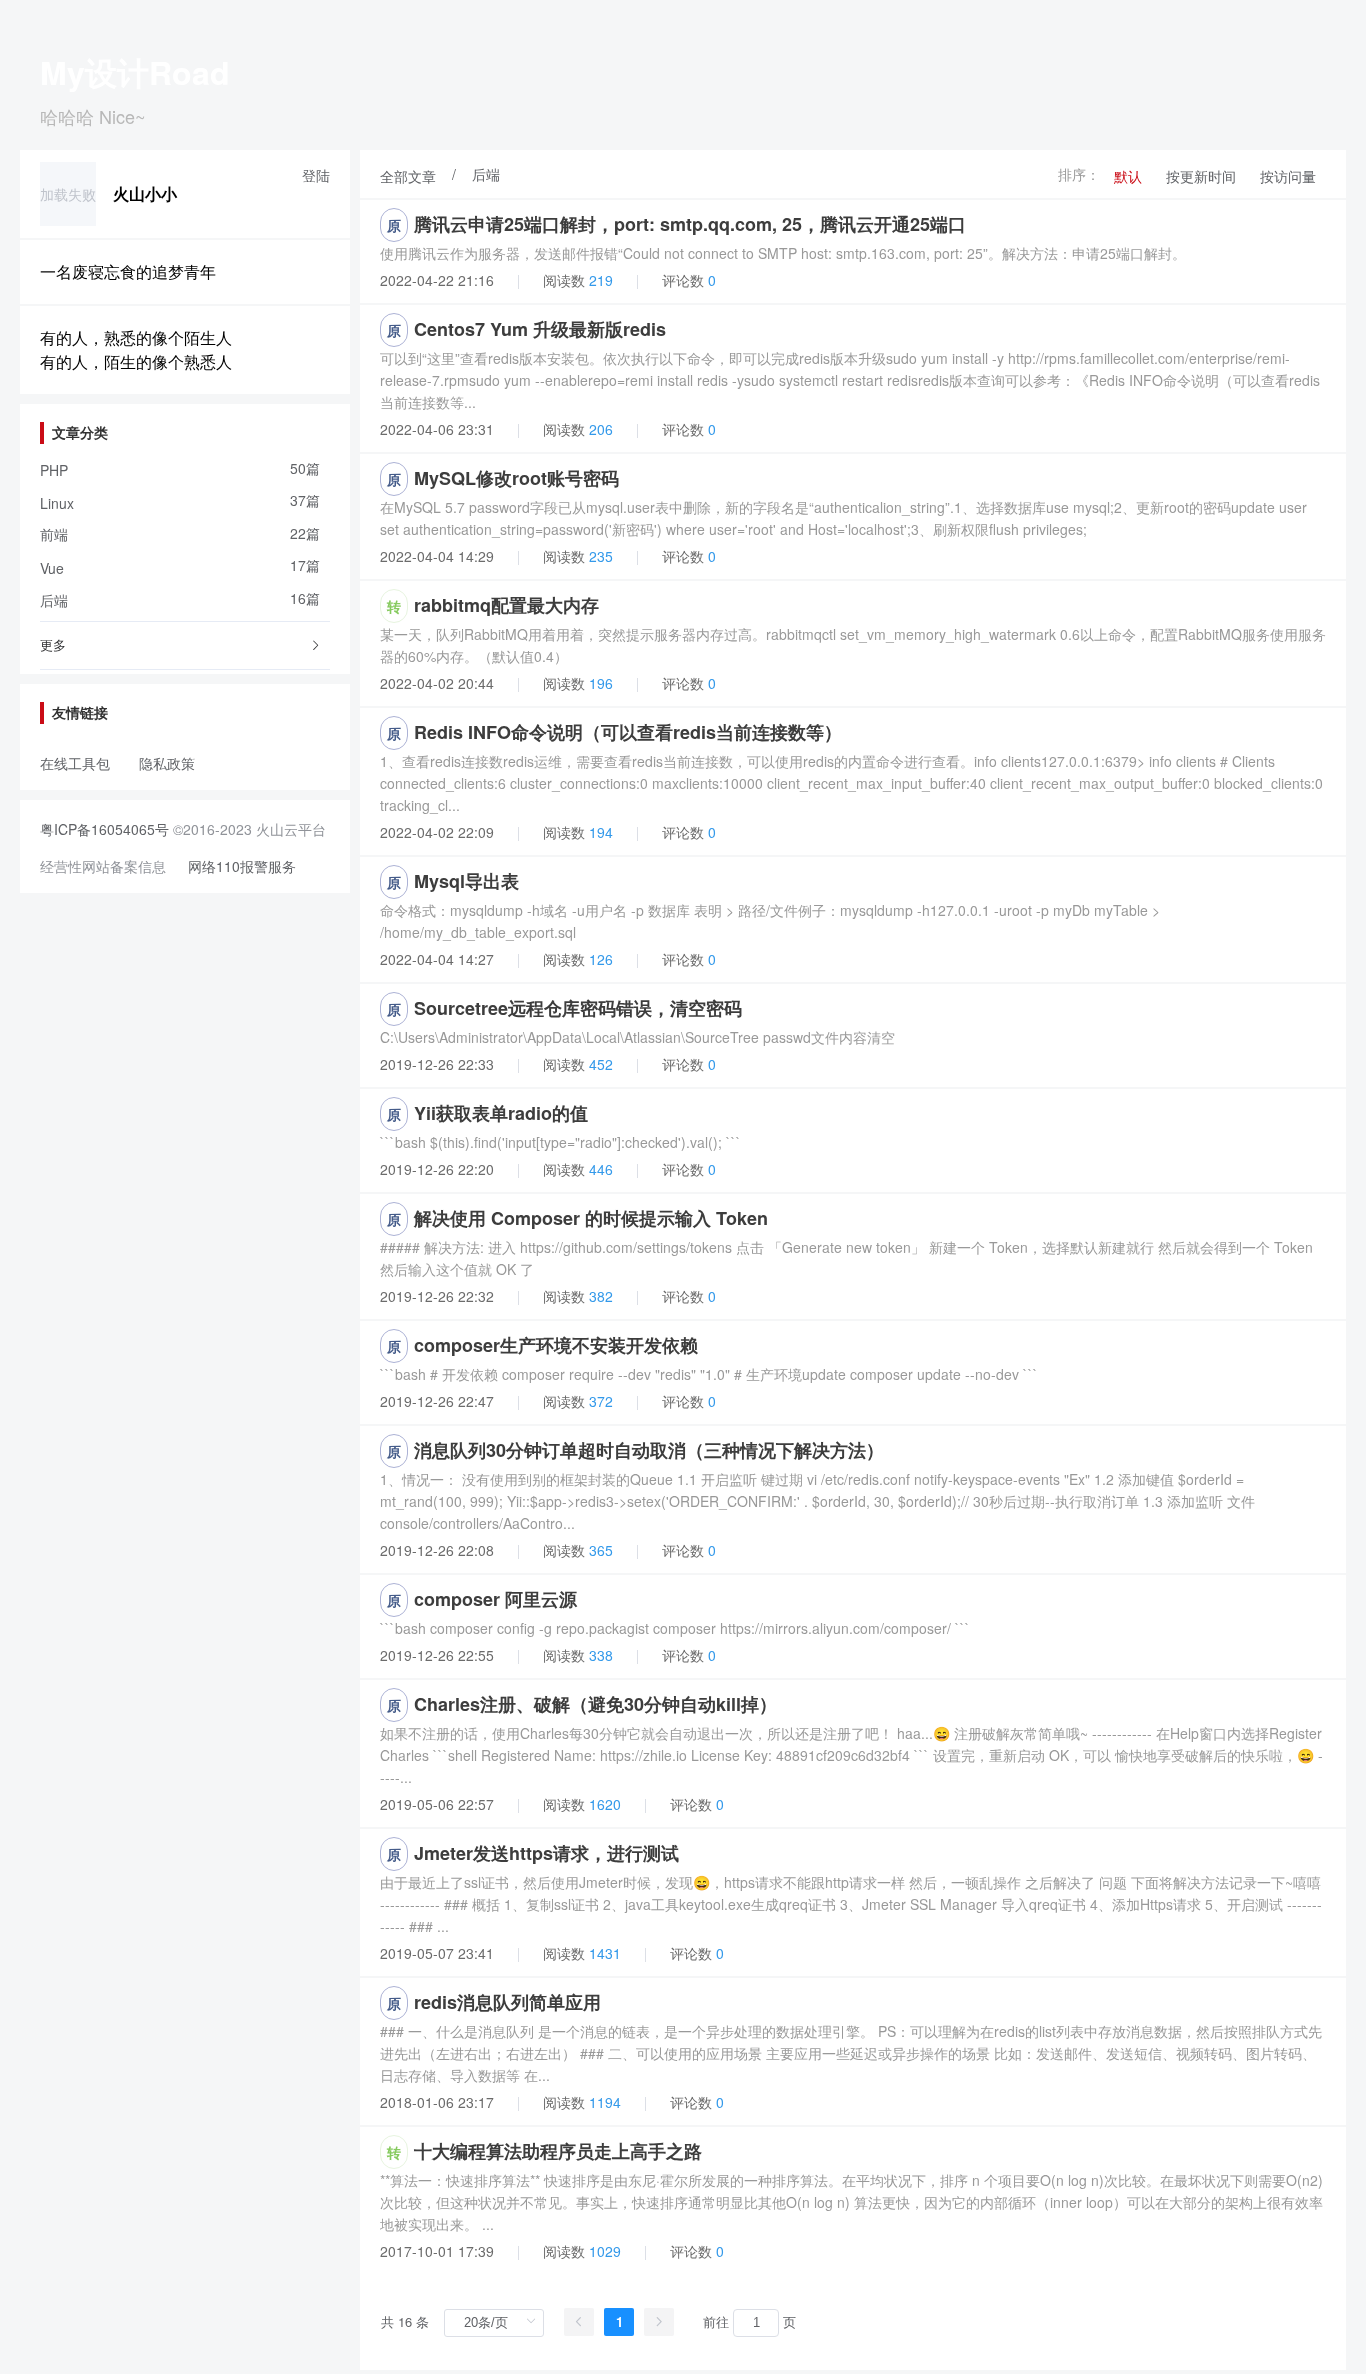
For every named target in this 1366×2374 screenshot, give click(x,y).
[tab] (185, 646)
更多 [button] (53, 644)
